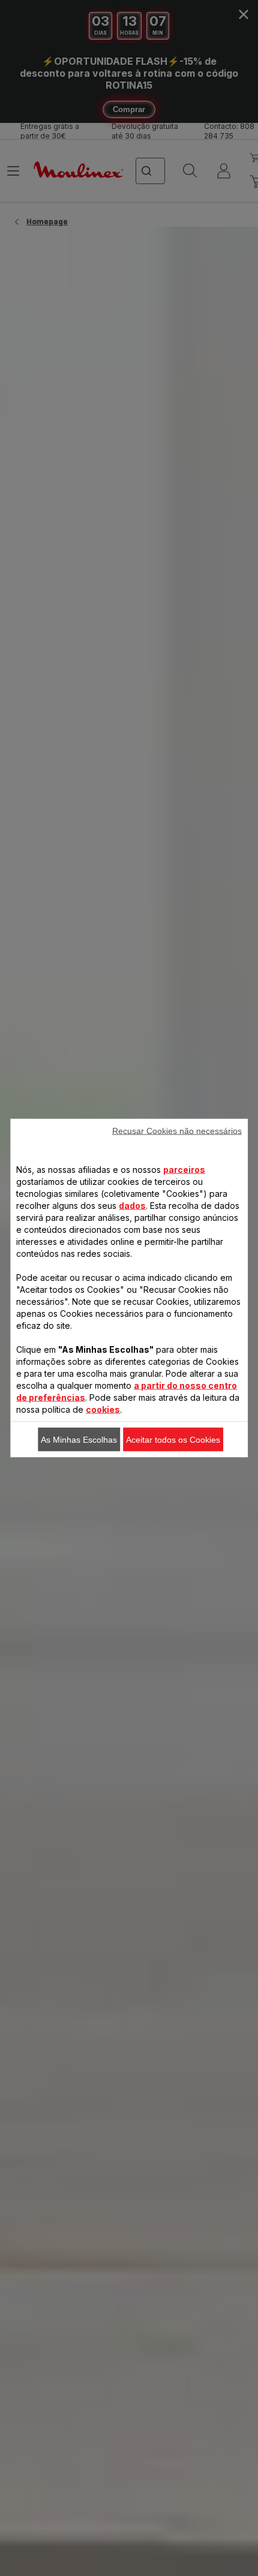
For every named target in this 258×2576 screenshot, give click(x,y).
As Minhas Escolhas (79, 1440)
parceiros (184, 1170)
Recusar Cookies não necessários (177, 1131)
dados (132, 1206)
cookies (103, 1409)
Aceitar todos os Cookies (173, 1440)
